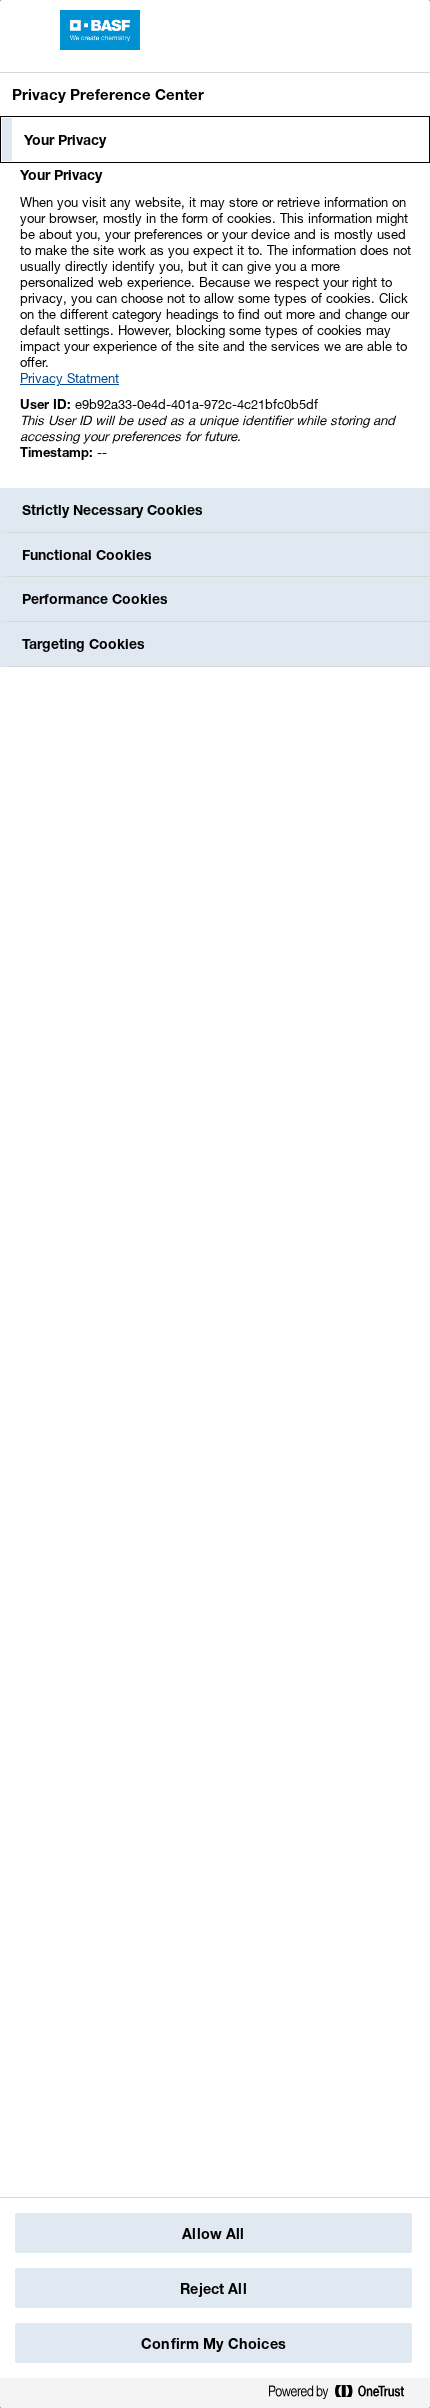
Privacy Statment (69, 378)
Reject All (213, 2288)
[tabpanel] (217, 324)
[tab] (215, 140)
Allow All (213, 2233)
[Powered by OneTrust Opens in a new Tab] (344, 2392)
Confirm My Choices (213, 2343)
